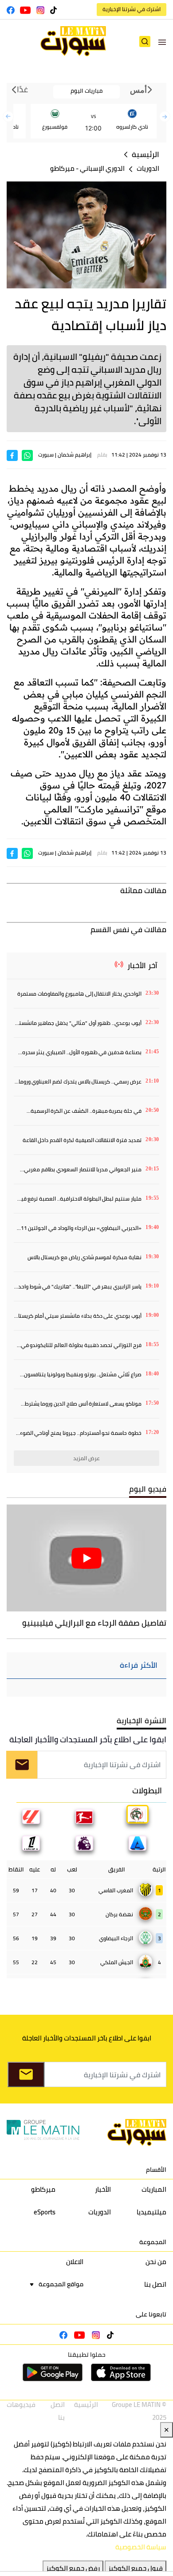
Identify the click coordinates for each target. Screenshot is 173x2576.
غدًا (22, 90)
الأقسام (156, 2170)
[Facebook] (12, 455)
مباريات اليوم (86, 91)
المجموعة (153, 2242)
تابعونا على (151, 2314)
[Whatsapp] (27, 455)
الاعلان (75, 2262)
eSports (45, 2212)
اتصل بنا (155, 2284)
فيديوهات (21, 2405)
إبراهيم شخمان (75, 455)
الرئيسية (145, 155)
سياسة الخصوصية (141, 2547)
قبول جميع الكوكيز (136, 2568)
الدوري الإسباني (102, 168)
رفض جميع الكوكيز (73, 2568)
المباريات (154, 2189)
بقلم (102, 455)
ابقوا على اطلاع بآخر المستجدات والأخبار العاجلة (88, 1739)
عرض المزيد (87, 1458)
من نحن (156, 2262)
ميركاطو (62, 168)
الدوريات (148, 168)
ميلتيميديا (151, 2212)
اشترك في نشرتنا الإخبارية (132, 9)
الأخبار (103, 2189)
